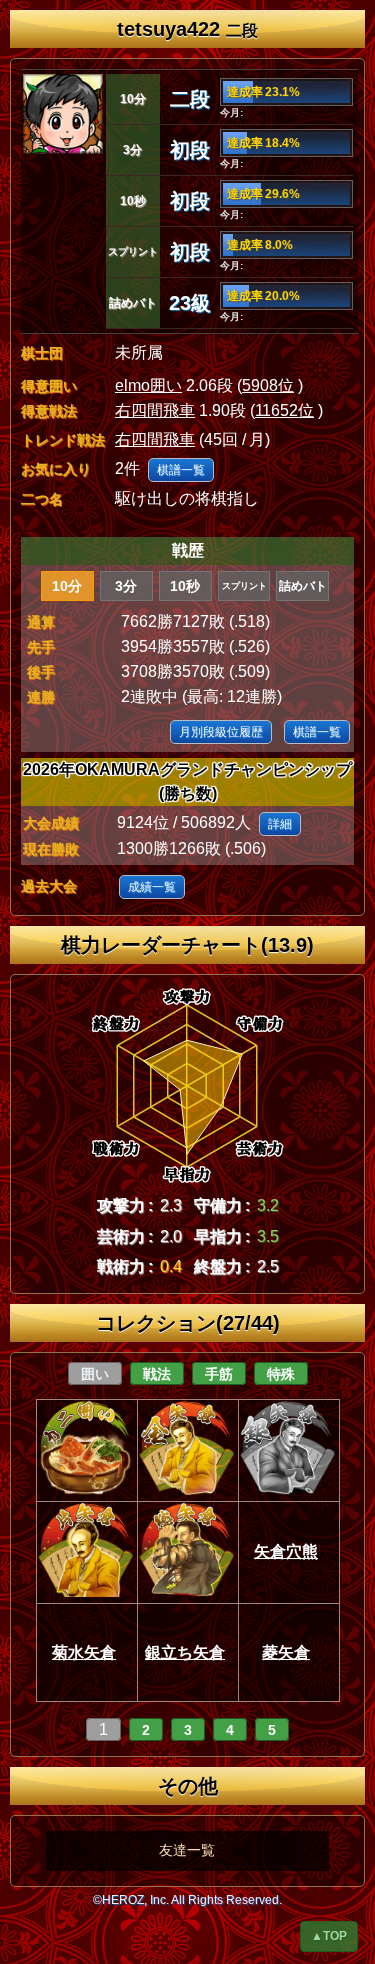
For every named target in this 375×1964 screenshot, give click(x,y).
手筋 (219, 1374)
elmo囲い (148, 385)
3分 (126, 586)
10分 (67, 586)
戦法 (157, 1374)
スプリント (244, 586)
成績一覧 (152, 887)
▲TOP (329, 1936)
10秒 (185, 586)
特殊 (281, 1374)
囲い (95, 1374)
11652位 (284, 410)
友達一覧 (187, 1850)
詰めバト (303, 586)
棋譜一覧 (181, 470)
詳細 (280, 824)
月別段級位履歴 (221, 732)
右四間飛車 (155, 410)
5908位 (268, 385)
